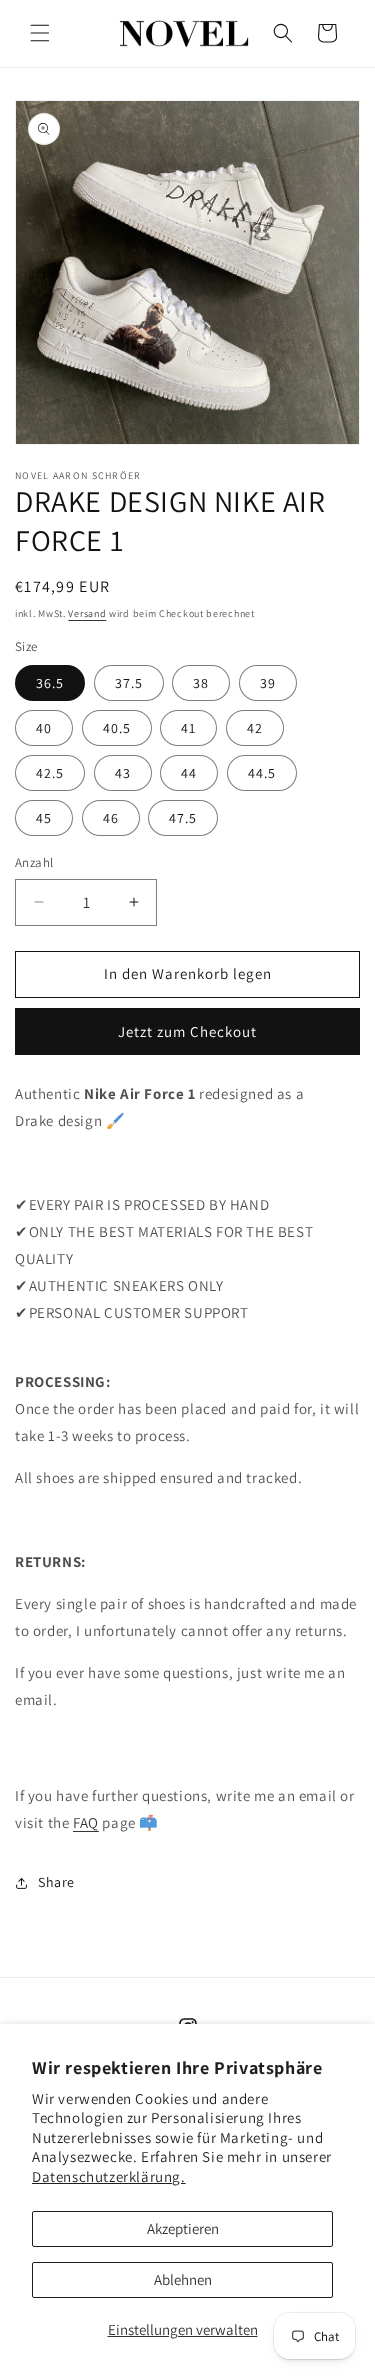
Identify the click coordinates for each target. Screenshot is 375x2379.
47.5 (183, 818)
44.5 (262, 773)
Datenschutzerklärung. (109, 2176)
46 (111, 818)
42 (255, 728)
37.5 (129, 683)
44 (189, 773)
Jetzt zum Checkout (187, 1031)
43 (123, 773)
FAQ (86, 1822)
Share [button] (56, 1882)
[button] (40, 33)
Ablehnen (183, 2279)
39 (268, 683)
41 (188, 728)
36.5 (50, 683)
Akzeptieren (183, 2228)
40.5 (117, 728)
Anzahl (34, 862)
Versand (87, 613)
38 (201, 683)
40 (44, 728)
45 (44, 818)
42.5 (50, 773)
